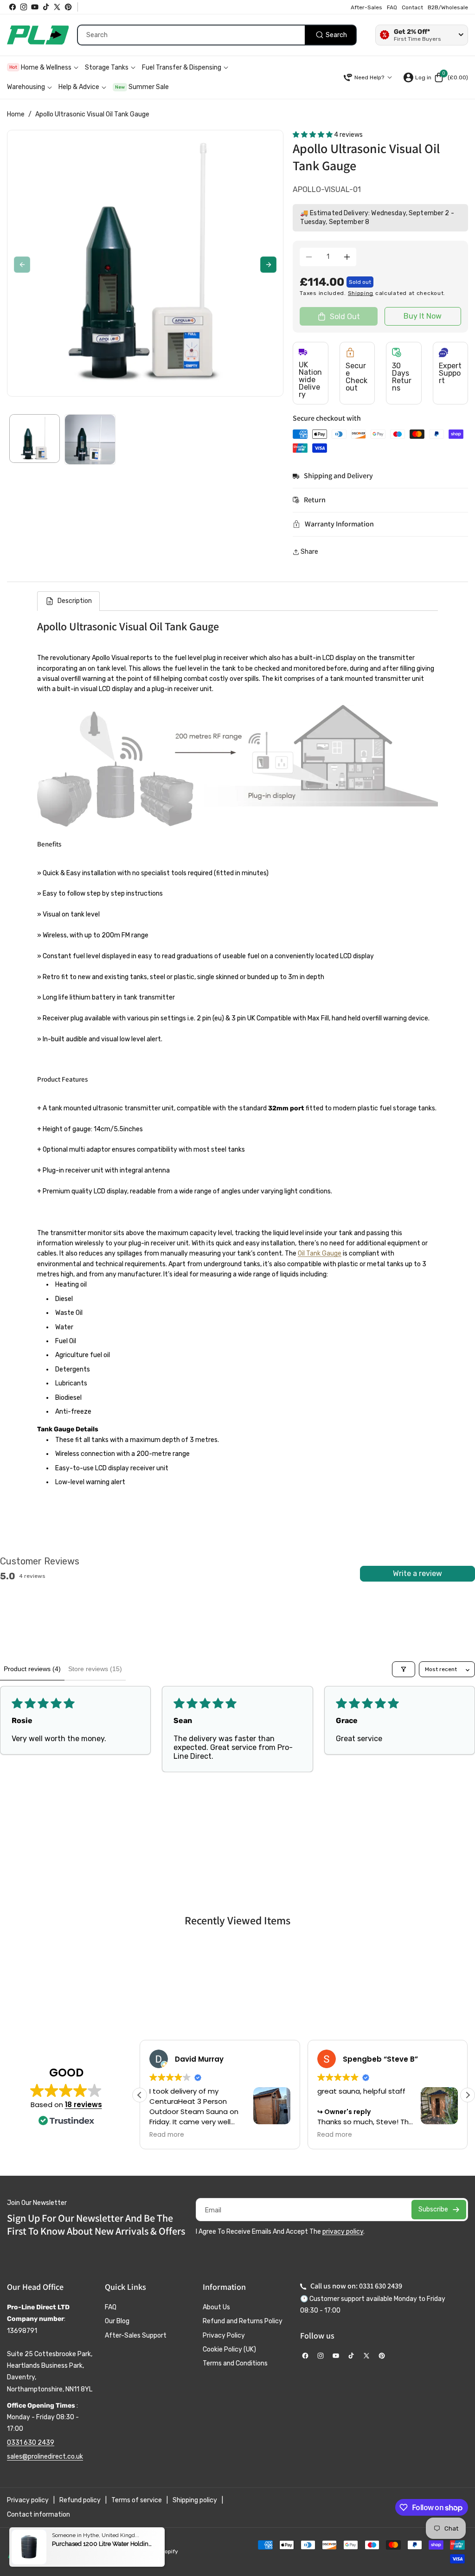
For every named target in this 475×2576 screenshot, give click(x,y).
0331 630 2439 (31, 2443)
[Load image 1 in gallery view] (35, 439)
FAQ (111, 2307)
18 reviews (83, 2105)
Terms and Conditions (235, 2363)
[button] (451, 77)
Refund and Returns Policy (243, 2321)
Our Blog (117, 2321)
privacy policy (343, 2232)
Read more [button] (167, 2135)
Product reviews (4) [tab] (32, 1669)
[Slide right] (268, 265)
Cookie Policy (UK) (229, 2349)
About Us (216, 2307)
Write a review (417, 1573)
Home (16, 114)
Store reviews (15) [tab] (95, 1669)
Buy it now (423, 316)
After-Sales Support (136, 2336)
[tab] (68, 601)
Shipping (361, 293)
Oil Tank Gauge (320, 1253)
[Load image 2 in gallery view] (90, 439)
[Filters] (404, 1669)
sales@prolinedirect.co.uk (45, 2457)
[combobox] (217, 35)
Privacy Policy (224, 2336)
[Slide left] (22, 265)
